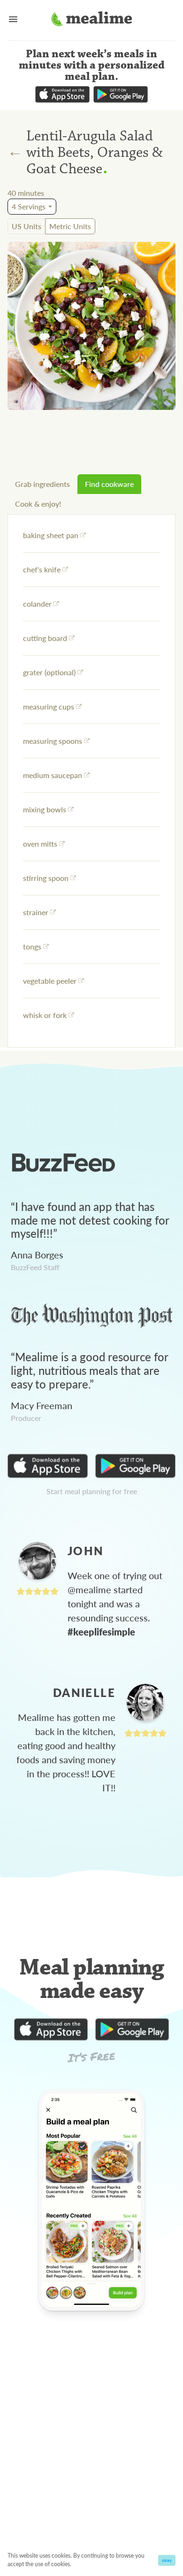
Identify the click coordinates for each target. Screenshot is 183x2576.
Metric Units (70, 226)
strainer (36, 912)
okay (167, 2560)
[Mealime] (92, 20)
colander (37, 604)
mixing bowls (45, 809)
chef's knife (42, 569)
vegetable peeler (50, 981)
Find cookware (109, 484)
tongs (32, 946)
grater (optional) (49, 672)
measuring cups (49, 706)
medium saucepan (53, 775)
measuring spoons (53, 741)
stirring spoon (46, 878)
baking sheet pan (51, 535)
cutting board (45, 638)
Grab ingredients (42, 484)
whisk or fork (45, 1015)
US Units (27, 226)
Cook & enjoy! (38, 504)
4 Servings (29, 206)
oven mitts (40, 844)
